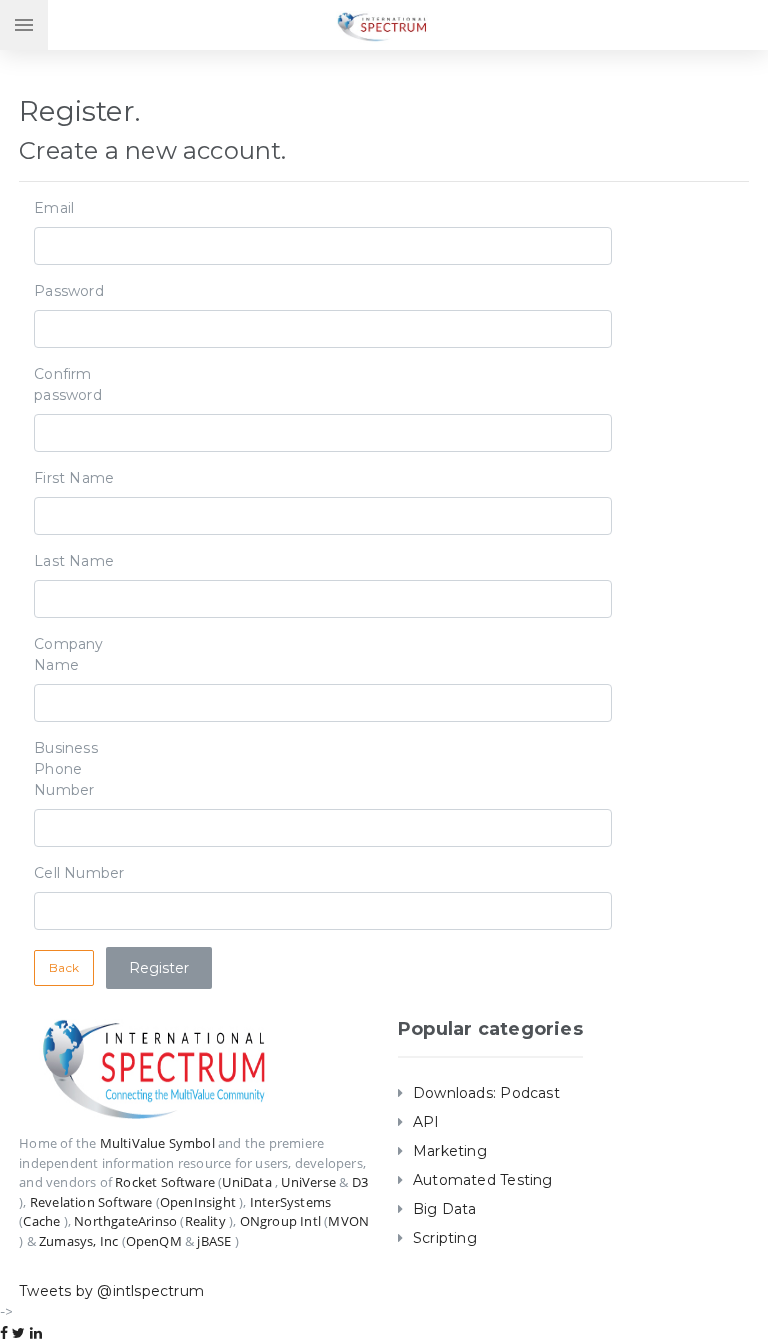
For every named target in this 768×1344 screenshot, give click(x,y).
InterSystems (290, 1202)
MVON (348, 1221)
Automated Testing (483, 1180)
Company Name (68, 654)
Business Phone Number (66, 769)
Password (69, 291)
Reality (205, 1221)
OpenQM (154, 1241)
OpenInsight (198, 1202)
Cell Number (79, 873)
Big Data (445, 1209)
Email (54, 208)
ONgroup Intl (280, 1221)
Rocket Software (165, 1182)
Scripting (445, 1238)
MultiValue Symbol (157, 1143)
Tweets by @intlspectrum (111, 1291)
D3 (360, 1182)
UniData (246, 1182)
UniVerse (308, 1182)
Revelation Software (91, 1202)
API (426, 1122)
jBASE (214, 1241)
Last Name (74, 561)
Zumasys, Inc (78, 1241)
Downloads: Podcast (486, 1093)
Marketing (450, 1151)
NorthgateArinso (125, 1221)
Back (64, 967)
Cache (41, 1221)
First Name (74, 478)
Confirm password (68, 384)
